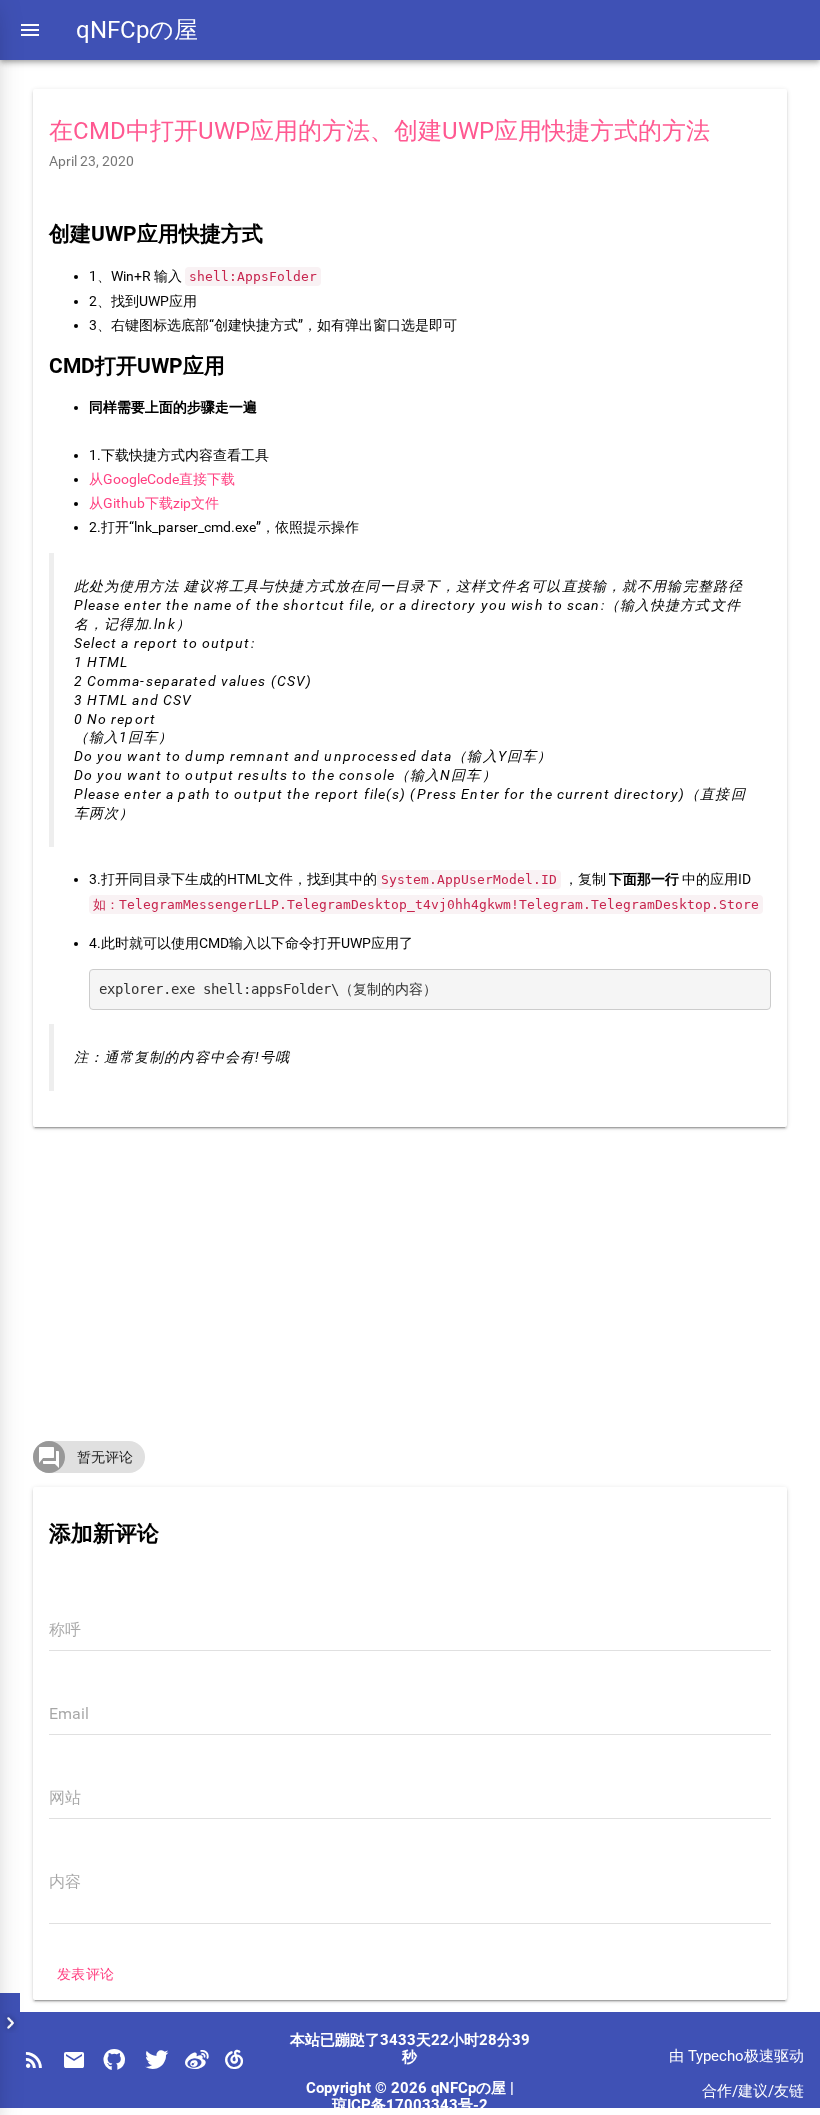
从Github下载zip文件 (154, 503)
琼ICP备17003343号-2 (410, 2105)
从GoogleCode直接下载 (162, 479)
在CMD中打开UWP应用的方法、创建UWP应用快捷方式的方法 (379, 131)
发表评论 (86, 1974)
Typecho (716, 2056)
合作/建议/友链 (753, 2091)
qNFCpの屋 (137, 30)
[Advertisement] (410, 1277)
